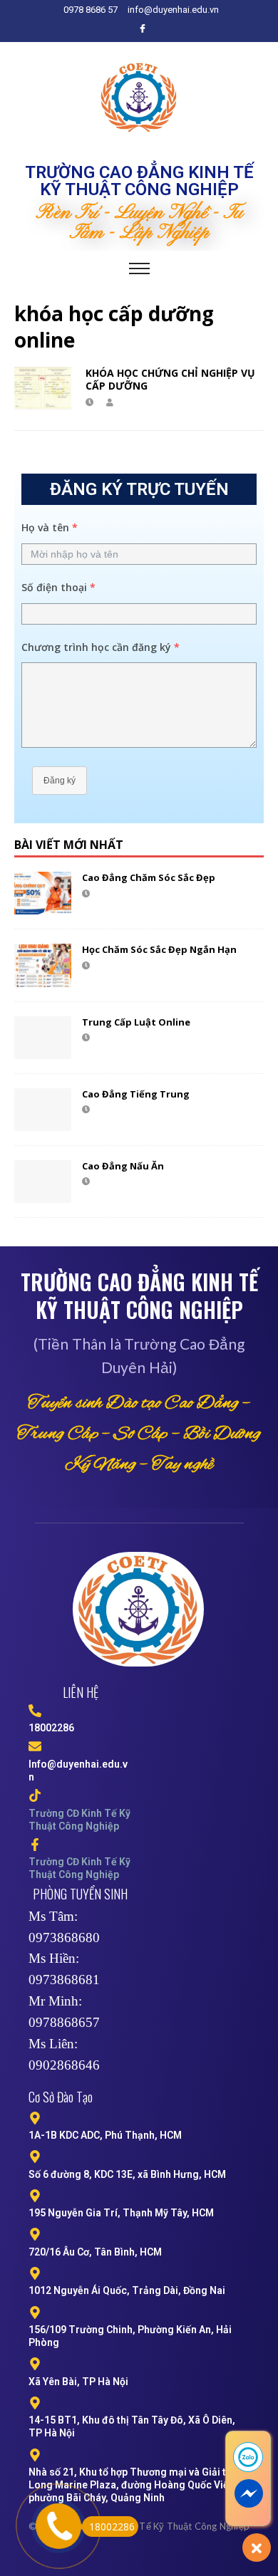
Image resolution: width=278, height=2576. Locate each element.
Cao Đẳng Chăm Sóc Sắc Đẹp (149, 877)
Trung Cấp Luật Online (136, 1022)
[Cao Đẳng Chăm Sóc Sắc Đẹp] (43, 893)
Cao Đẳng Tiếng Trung (136, 1094)
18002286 (112, 2527)
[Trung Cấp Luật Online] (43, 1038)
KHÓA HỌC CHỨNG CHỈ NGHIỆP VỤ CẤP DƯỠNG (170, 379)
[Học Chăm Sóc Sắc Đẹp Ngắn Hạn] (43, 965)
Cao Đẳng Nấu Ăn (123, 1166)
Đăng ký (60, 781)
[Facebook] (143, 28)
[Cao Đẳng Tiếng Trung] (43, 1110)
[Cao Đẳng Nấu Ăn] (43, 1182)
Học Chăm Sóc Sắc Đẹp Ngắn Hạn (159, 949)
